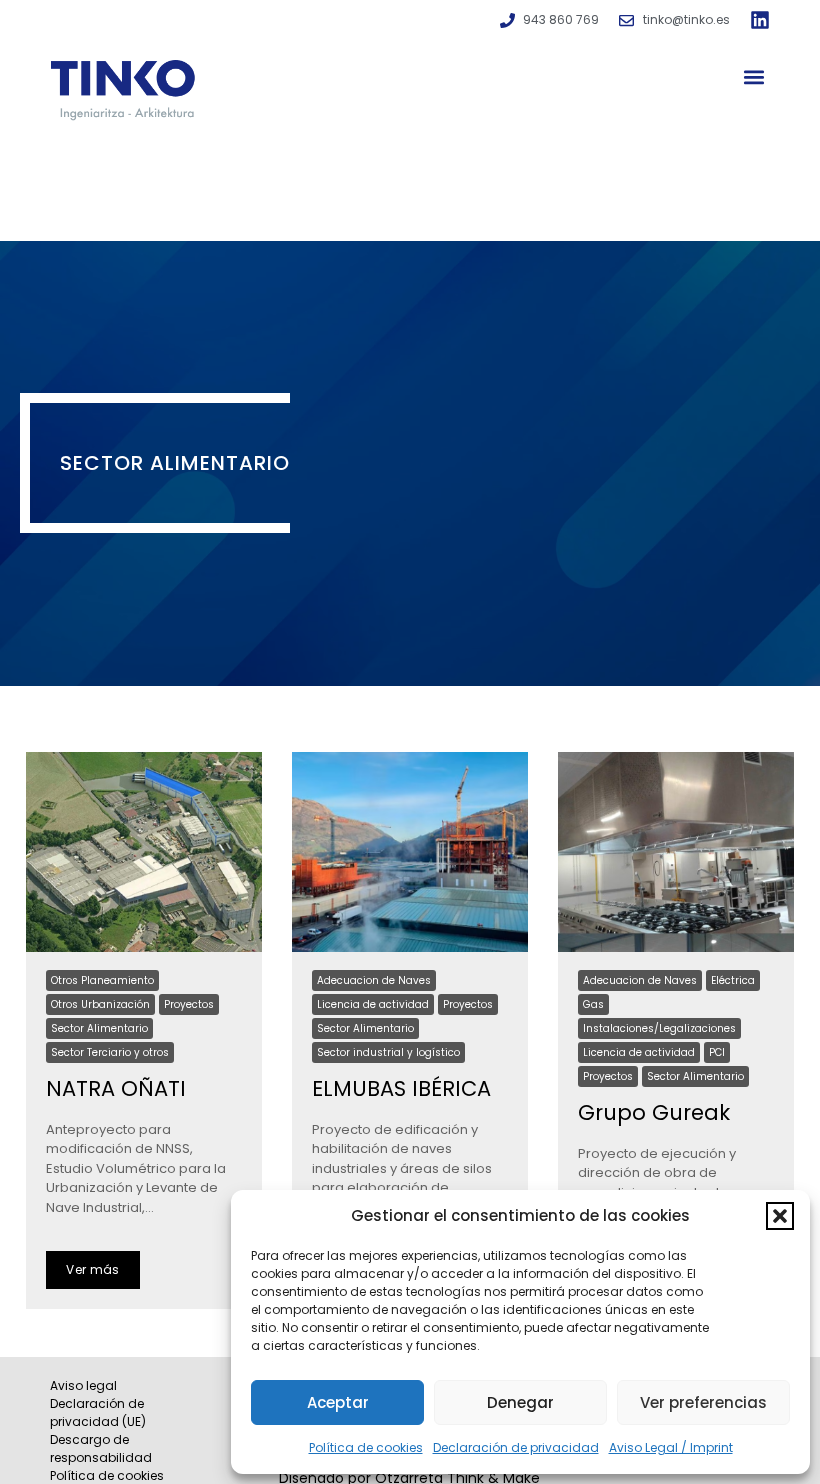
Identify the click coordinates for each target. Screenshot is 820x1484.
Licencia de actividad (373, 1004)
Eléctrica (733, 980)
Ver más (92, 1269)
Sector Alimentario (99, 1028)
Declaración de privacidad (516, 1447)
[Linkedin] (760, 20)
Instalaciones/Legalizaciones (659, 1028)
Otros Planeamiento (102, 980)
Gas (593, 1004)
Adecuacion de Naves (374, 980)
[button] (780, 1216)
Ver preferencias (703, 1402)
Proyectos (189, 1004)
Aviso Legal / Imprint (671, 1447)
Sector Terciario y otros (110, 1052)
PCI (717, 1052)
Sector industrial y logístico (388, 1052)
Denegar (520, 1402)
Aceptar (338, 1402)
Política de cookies (366, 1447)
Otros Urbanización (100, 1004)
